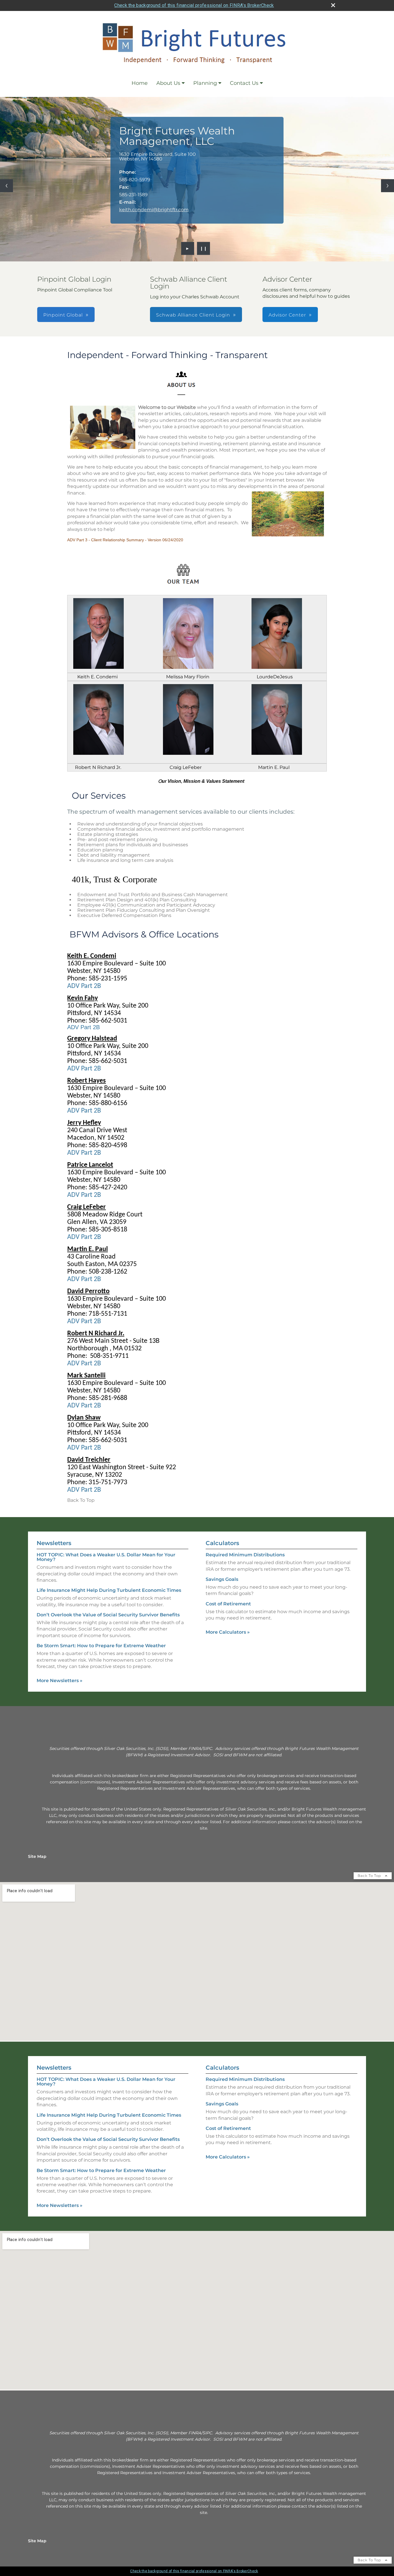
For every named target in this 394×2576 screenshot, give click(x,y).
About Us (168, 83)
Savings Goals (222, 1579)
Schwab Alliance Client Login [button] (193, 315)
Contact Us (244, 83)
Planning (205, 83)
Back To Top (370, 1876)
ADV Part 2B (84, 986)
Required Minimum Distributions (245, 1555)
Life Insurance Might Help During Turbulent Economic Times (109, 1590)
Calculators (222, 1543)
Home (140, 83)
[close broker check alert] (333, 5)
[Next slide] (388, 186)
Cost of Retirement (228, 1604)
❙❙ (204, 248)
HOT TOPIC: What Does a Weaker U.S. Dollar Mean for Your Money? (106, 1557)
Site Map (37, 1856)
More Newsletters (60, 1681)
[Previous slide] (6, 186)
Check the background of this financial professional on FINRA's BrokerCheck (194, 5)
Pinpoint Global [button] (63, 315)
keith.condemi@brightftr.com (154, 210)
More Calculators (228, 1632)
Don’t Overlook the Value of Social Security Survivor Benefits (108, 1615)
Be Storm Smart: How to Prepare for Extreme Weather (101, 1646)
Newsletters (54, 1543)
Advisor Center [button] (287, 315)
